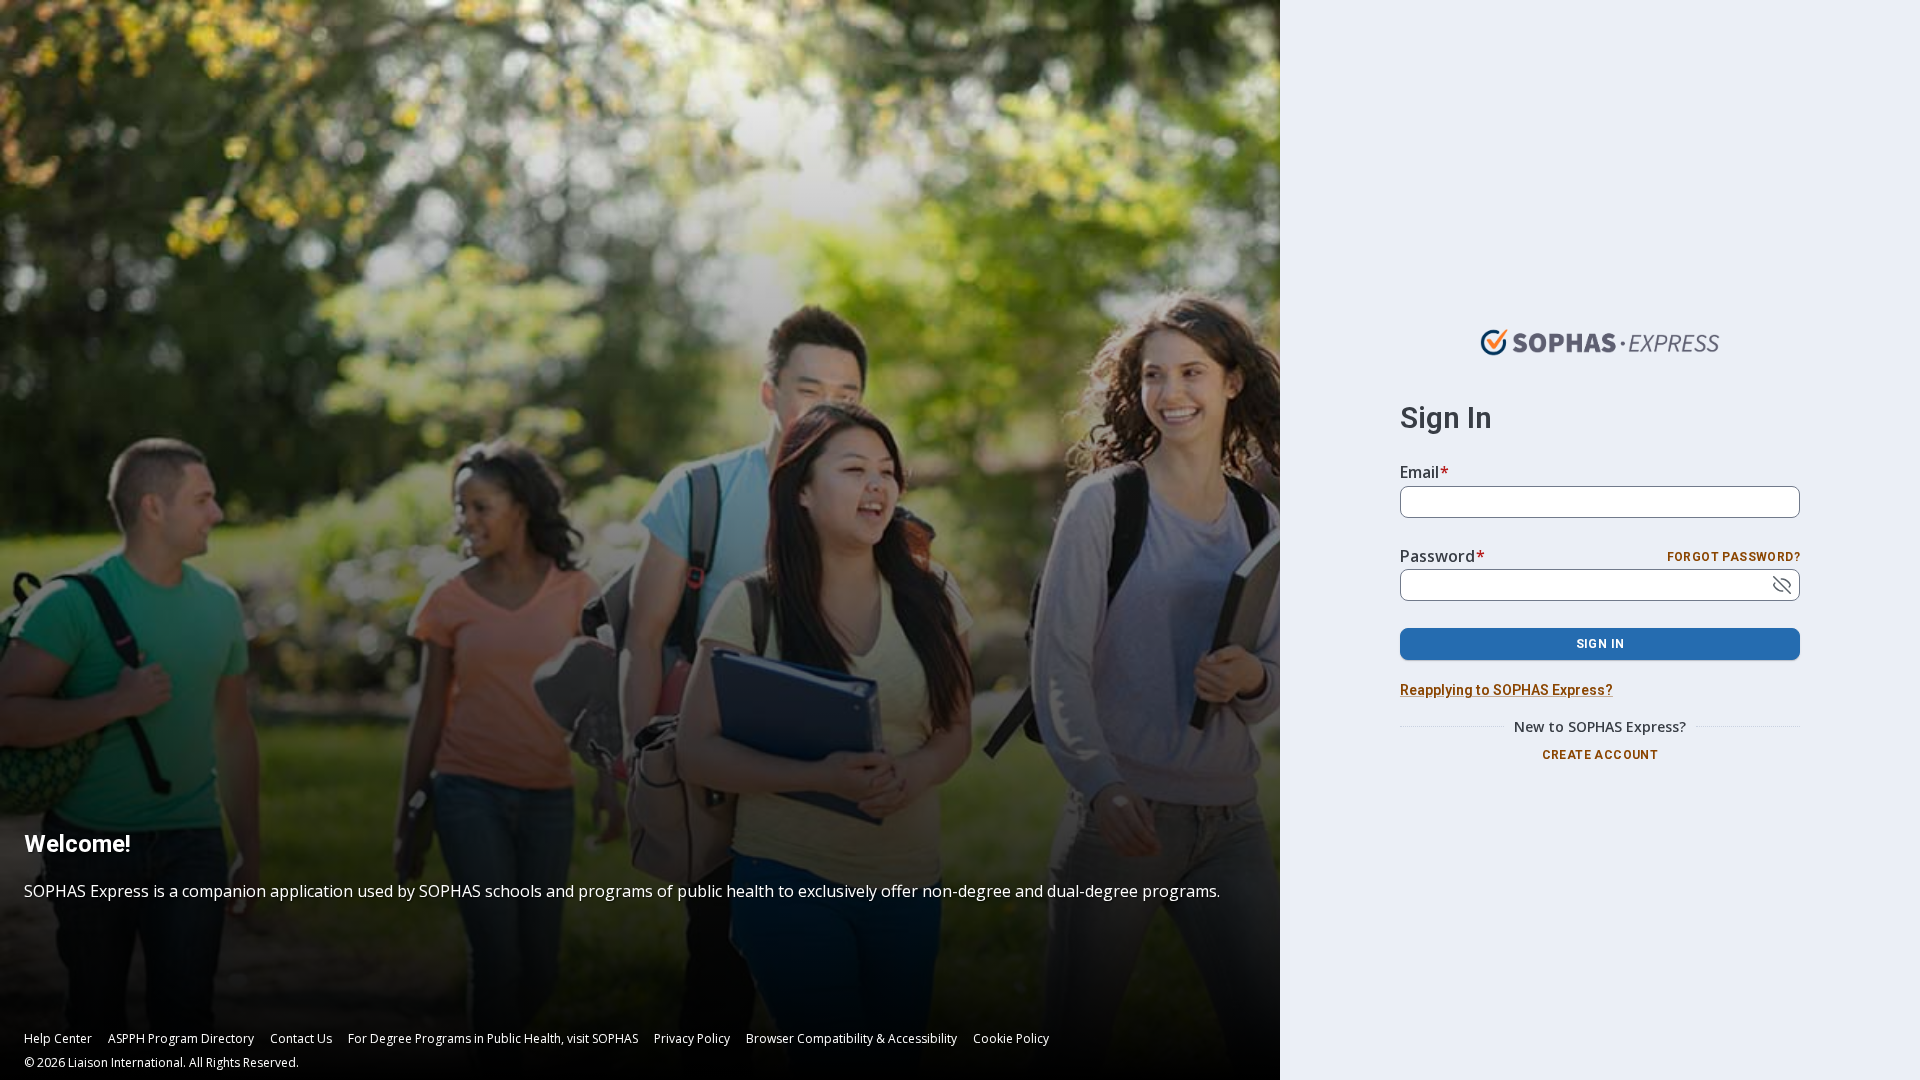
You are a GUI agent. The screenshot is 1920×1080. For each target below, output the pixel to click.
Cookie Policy (1011, 1039)
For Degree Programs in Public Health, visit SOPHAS (493, 1039)
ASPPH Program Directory (181, 1039)
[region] (626, 870)
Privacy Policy (692, 1039)
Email (1424, 472)
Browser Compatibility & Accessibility (851, 1039)
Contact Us (301, 1039)
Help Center (58, 1039)
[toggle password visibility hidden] (1782, 585)
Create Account (1600, 755)
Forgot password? (1733, 557)
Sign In (1600, 644)
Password (1442, 556)
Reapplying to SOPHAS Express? (1506, 690)
